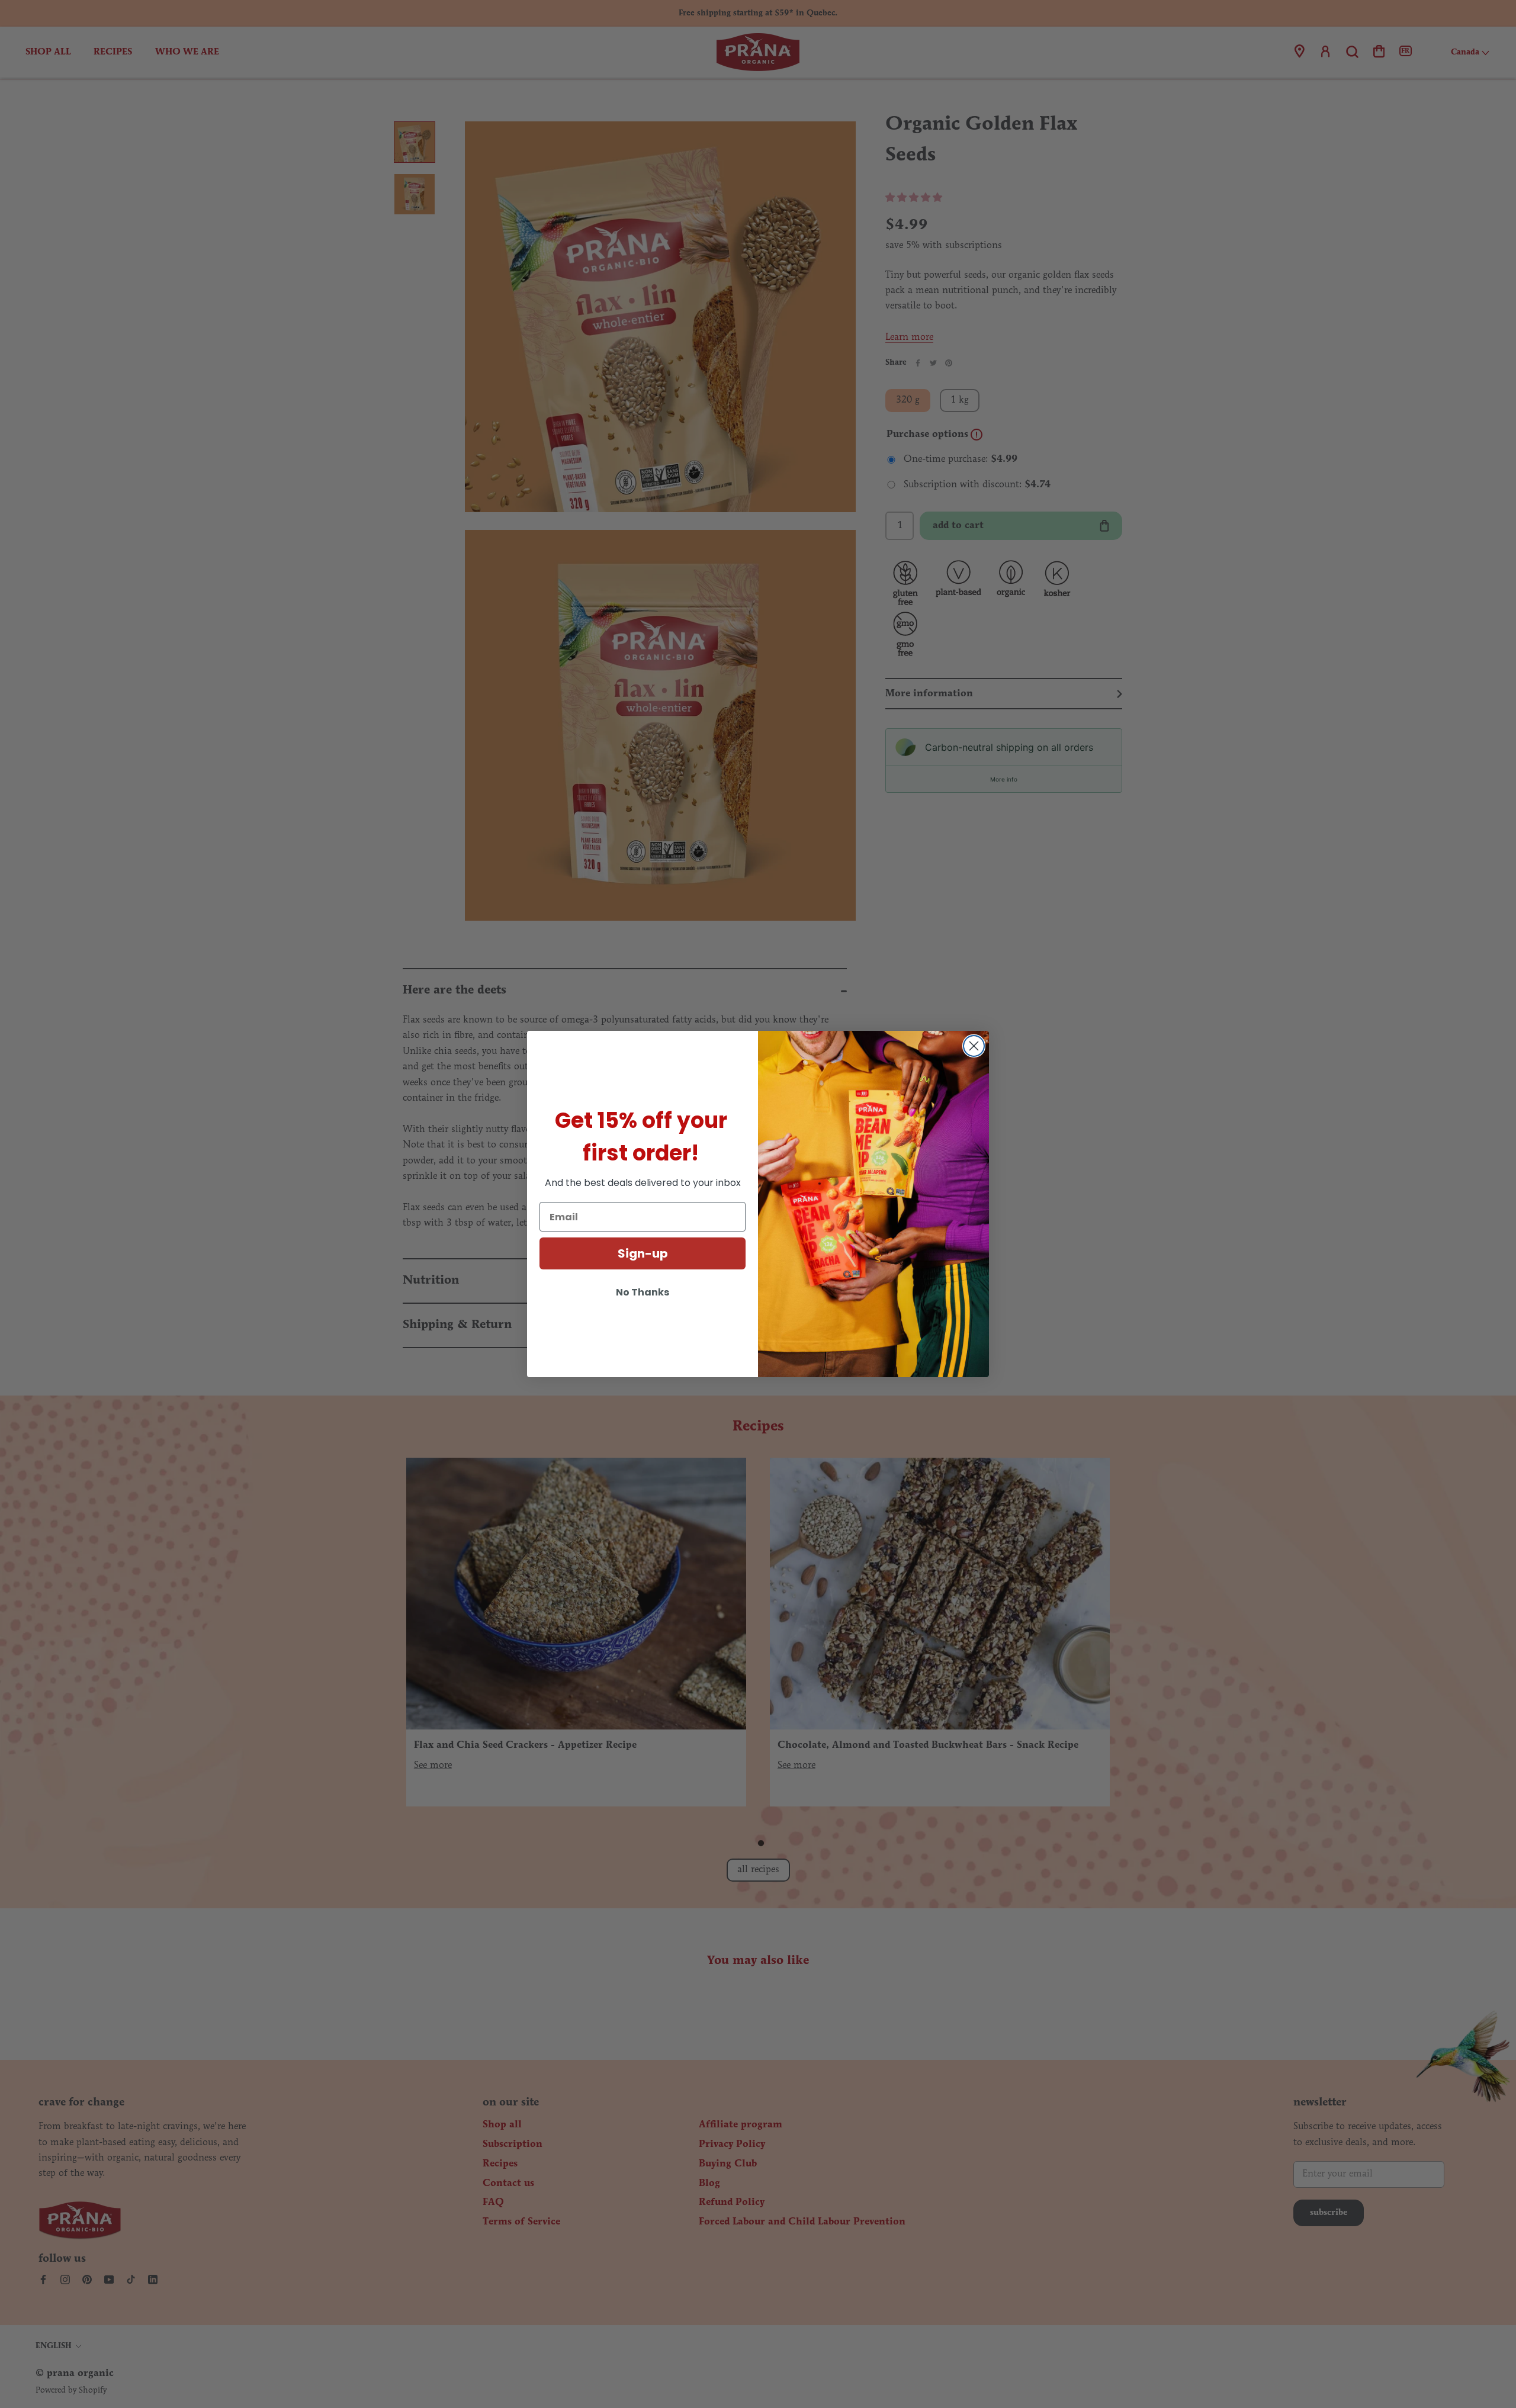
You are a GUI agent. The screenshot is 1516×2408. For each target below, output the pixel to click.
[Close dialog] (974, 1046)
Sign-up (643, 1253)
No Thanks (643, 1292)
